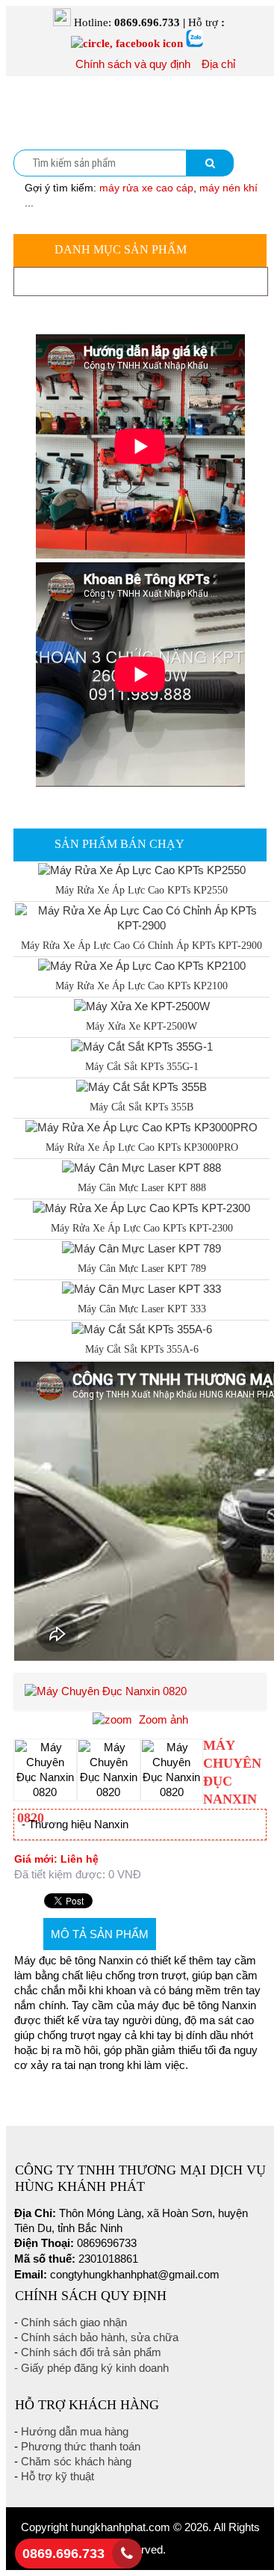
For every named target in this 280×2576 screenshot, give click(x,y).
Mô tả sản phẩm (100, 1934)
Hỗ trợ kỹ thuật (57, 2476)
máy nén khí (228, 188)
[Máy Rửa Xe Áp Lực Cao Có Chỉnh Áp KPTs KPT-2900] (141, 925)
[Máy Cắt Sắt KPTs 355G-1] (142, 1046)
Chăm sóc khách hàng (76, 2461)
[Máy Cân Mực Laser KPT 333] (141, 1289)
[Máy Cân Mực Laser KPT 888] (141, 1168)
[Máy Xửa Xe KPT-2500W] (142, 1006)
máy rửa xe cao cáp (146, 188)
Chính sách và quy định (133, 64)
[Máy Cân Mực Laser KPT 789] (141, 1248)
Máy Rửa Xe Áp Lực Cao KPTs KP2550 (141, 890)
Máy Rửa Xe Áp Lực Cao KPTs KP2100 (141, 986)
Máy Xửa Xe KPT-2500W (141, 1026)
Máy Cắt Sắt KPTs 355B (141, 1107)
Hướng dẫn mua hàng (75, 2431)
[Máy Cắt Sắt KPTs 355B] (141, 1087)
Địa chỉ (218, 64)
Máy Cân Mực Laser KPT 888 (142, 1188)
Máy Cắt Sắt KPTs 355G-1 (142, 1067)
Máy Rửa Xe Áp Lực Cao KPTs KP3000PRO (142, 1147)
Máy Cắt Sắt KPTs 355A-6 (142, 1349)
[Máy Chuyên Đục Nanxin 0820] (45, 1770)
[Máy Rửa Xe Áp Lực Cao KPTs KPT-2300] (141, 1208)
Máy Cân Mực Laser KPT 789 (142, 1269)
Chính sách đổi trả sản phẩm (91, 2352)
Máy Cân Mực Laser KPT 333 (142, 1309)
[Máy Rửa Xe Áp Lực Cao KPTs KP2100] (142, 966)
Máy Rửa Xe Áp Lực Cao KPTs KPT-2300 (142, 1228)
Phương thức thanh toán (81, 2446)
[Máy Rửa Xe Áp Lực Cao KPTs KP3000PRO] (141, 1127)
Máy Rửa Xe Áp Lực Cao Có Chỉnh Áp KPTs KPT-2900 (141, 946)
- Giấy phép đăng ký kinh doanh (91, 2368)
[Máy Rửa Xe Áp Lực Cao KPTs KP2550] (142, 870)
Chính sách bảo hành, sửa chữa (100, 2337)
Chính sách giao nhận (74, 2322)
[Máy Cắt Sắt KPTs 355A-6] (142, 1329)
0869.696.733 (63, 2554)
